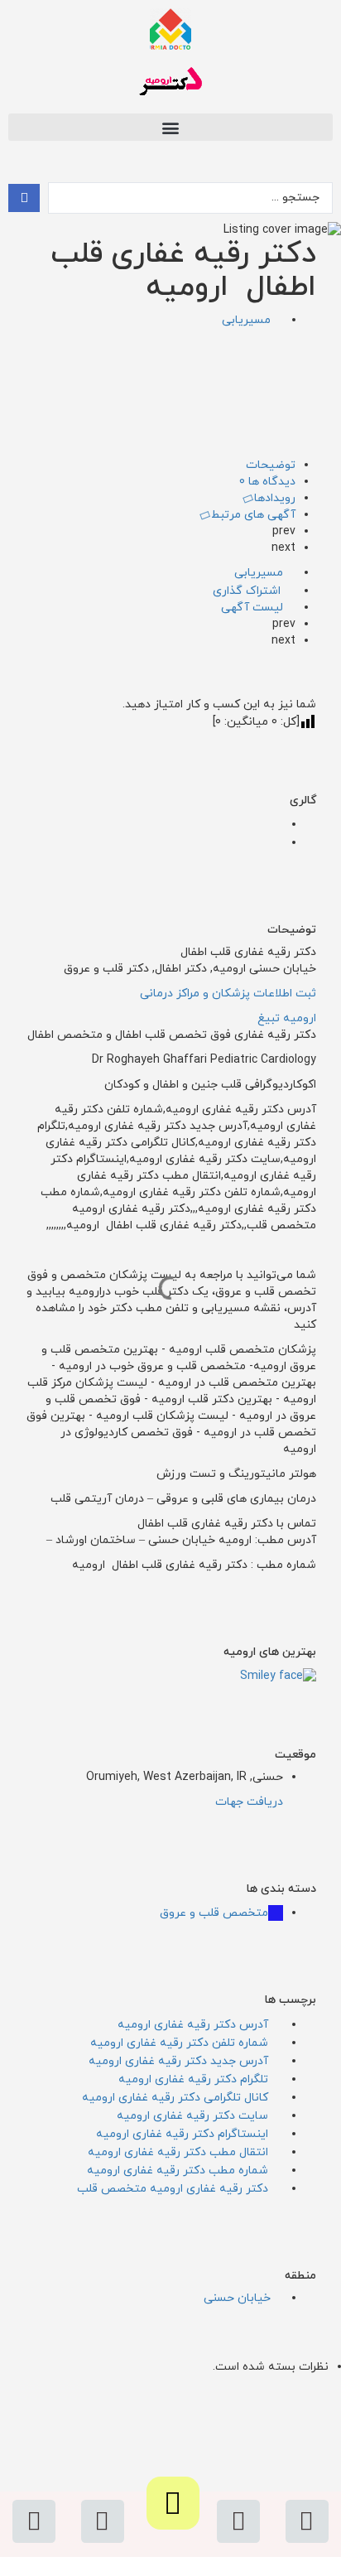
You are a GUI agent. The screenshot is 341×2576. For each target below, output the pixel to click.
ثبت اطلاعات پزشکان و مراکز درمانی (228, 994)
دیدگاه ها (267, 482)
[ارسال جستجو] (24, 198)
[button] (170, 127)
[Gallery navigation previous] (277, 825)
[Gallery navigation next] (277, 843)
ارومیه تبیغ (287, 1018)
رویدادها (273, 498)
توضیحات (271, 465)
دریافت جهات (249, 1802)
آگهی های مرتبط (252, 515)
